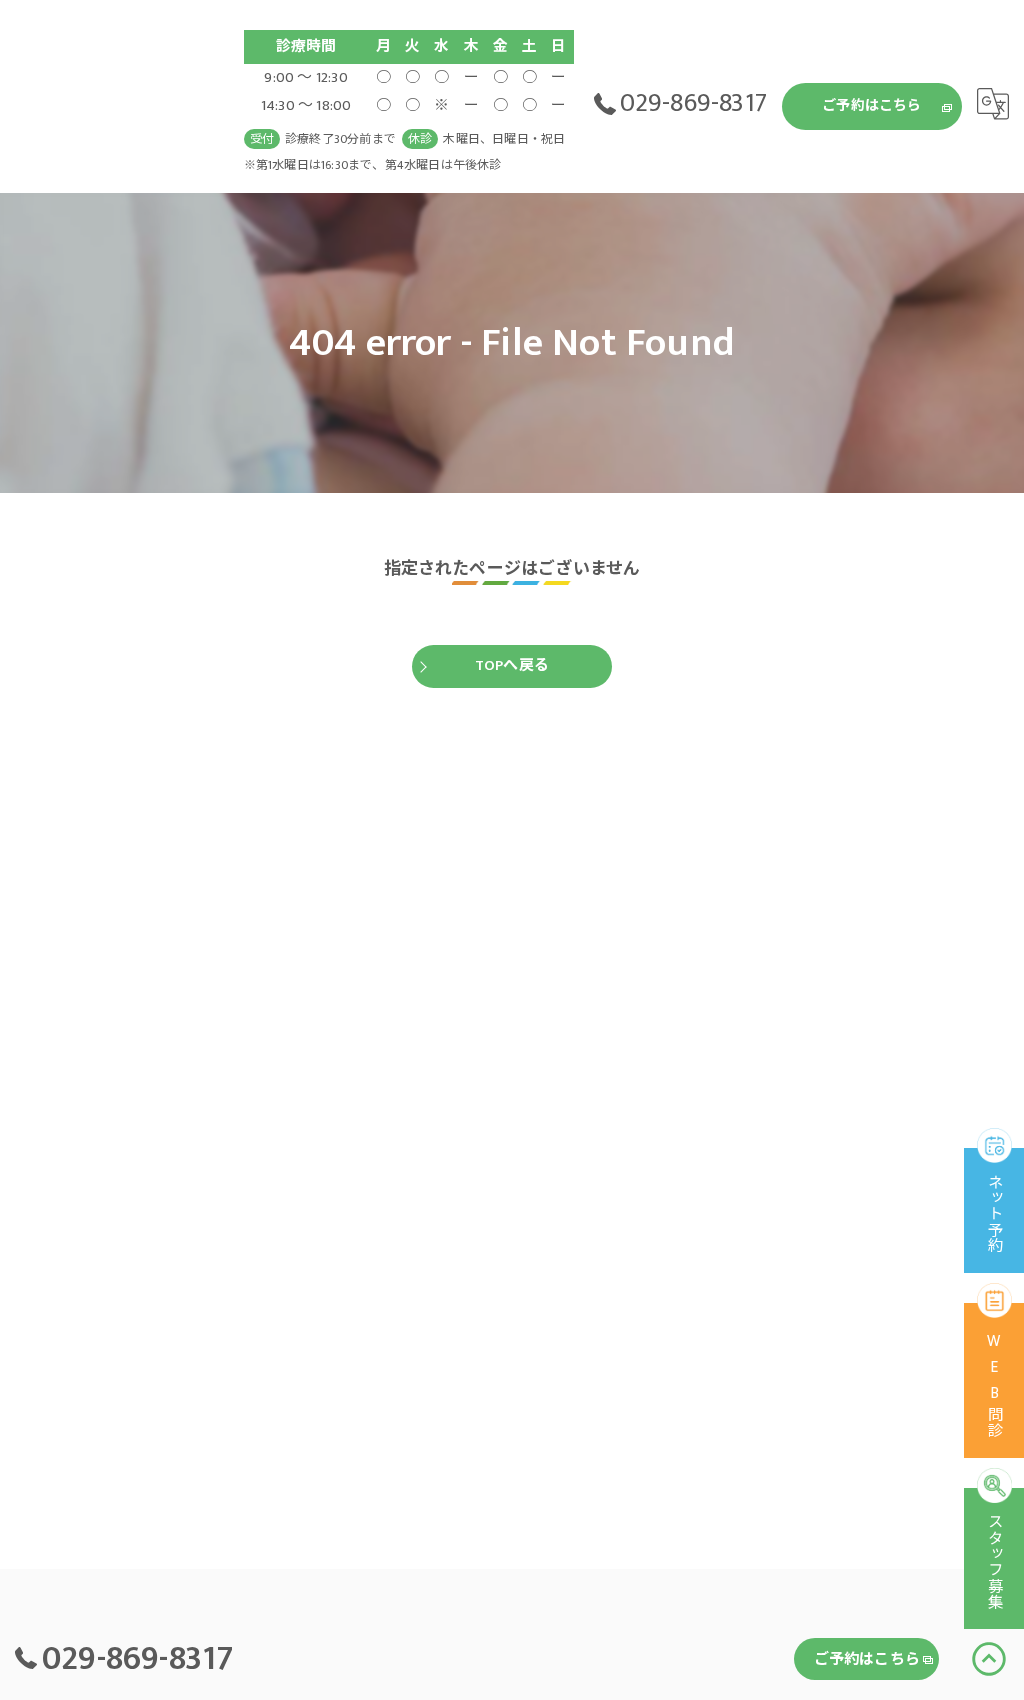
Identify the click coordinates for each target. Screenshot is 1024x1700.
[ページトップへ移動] (989, 1659)
